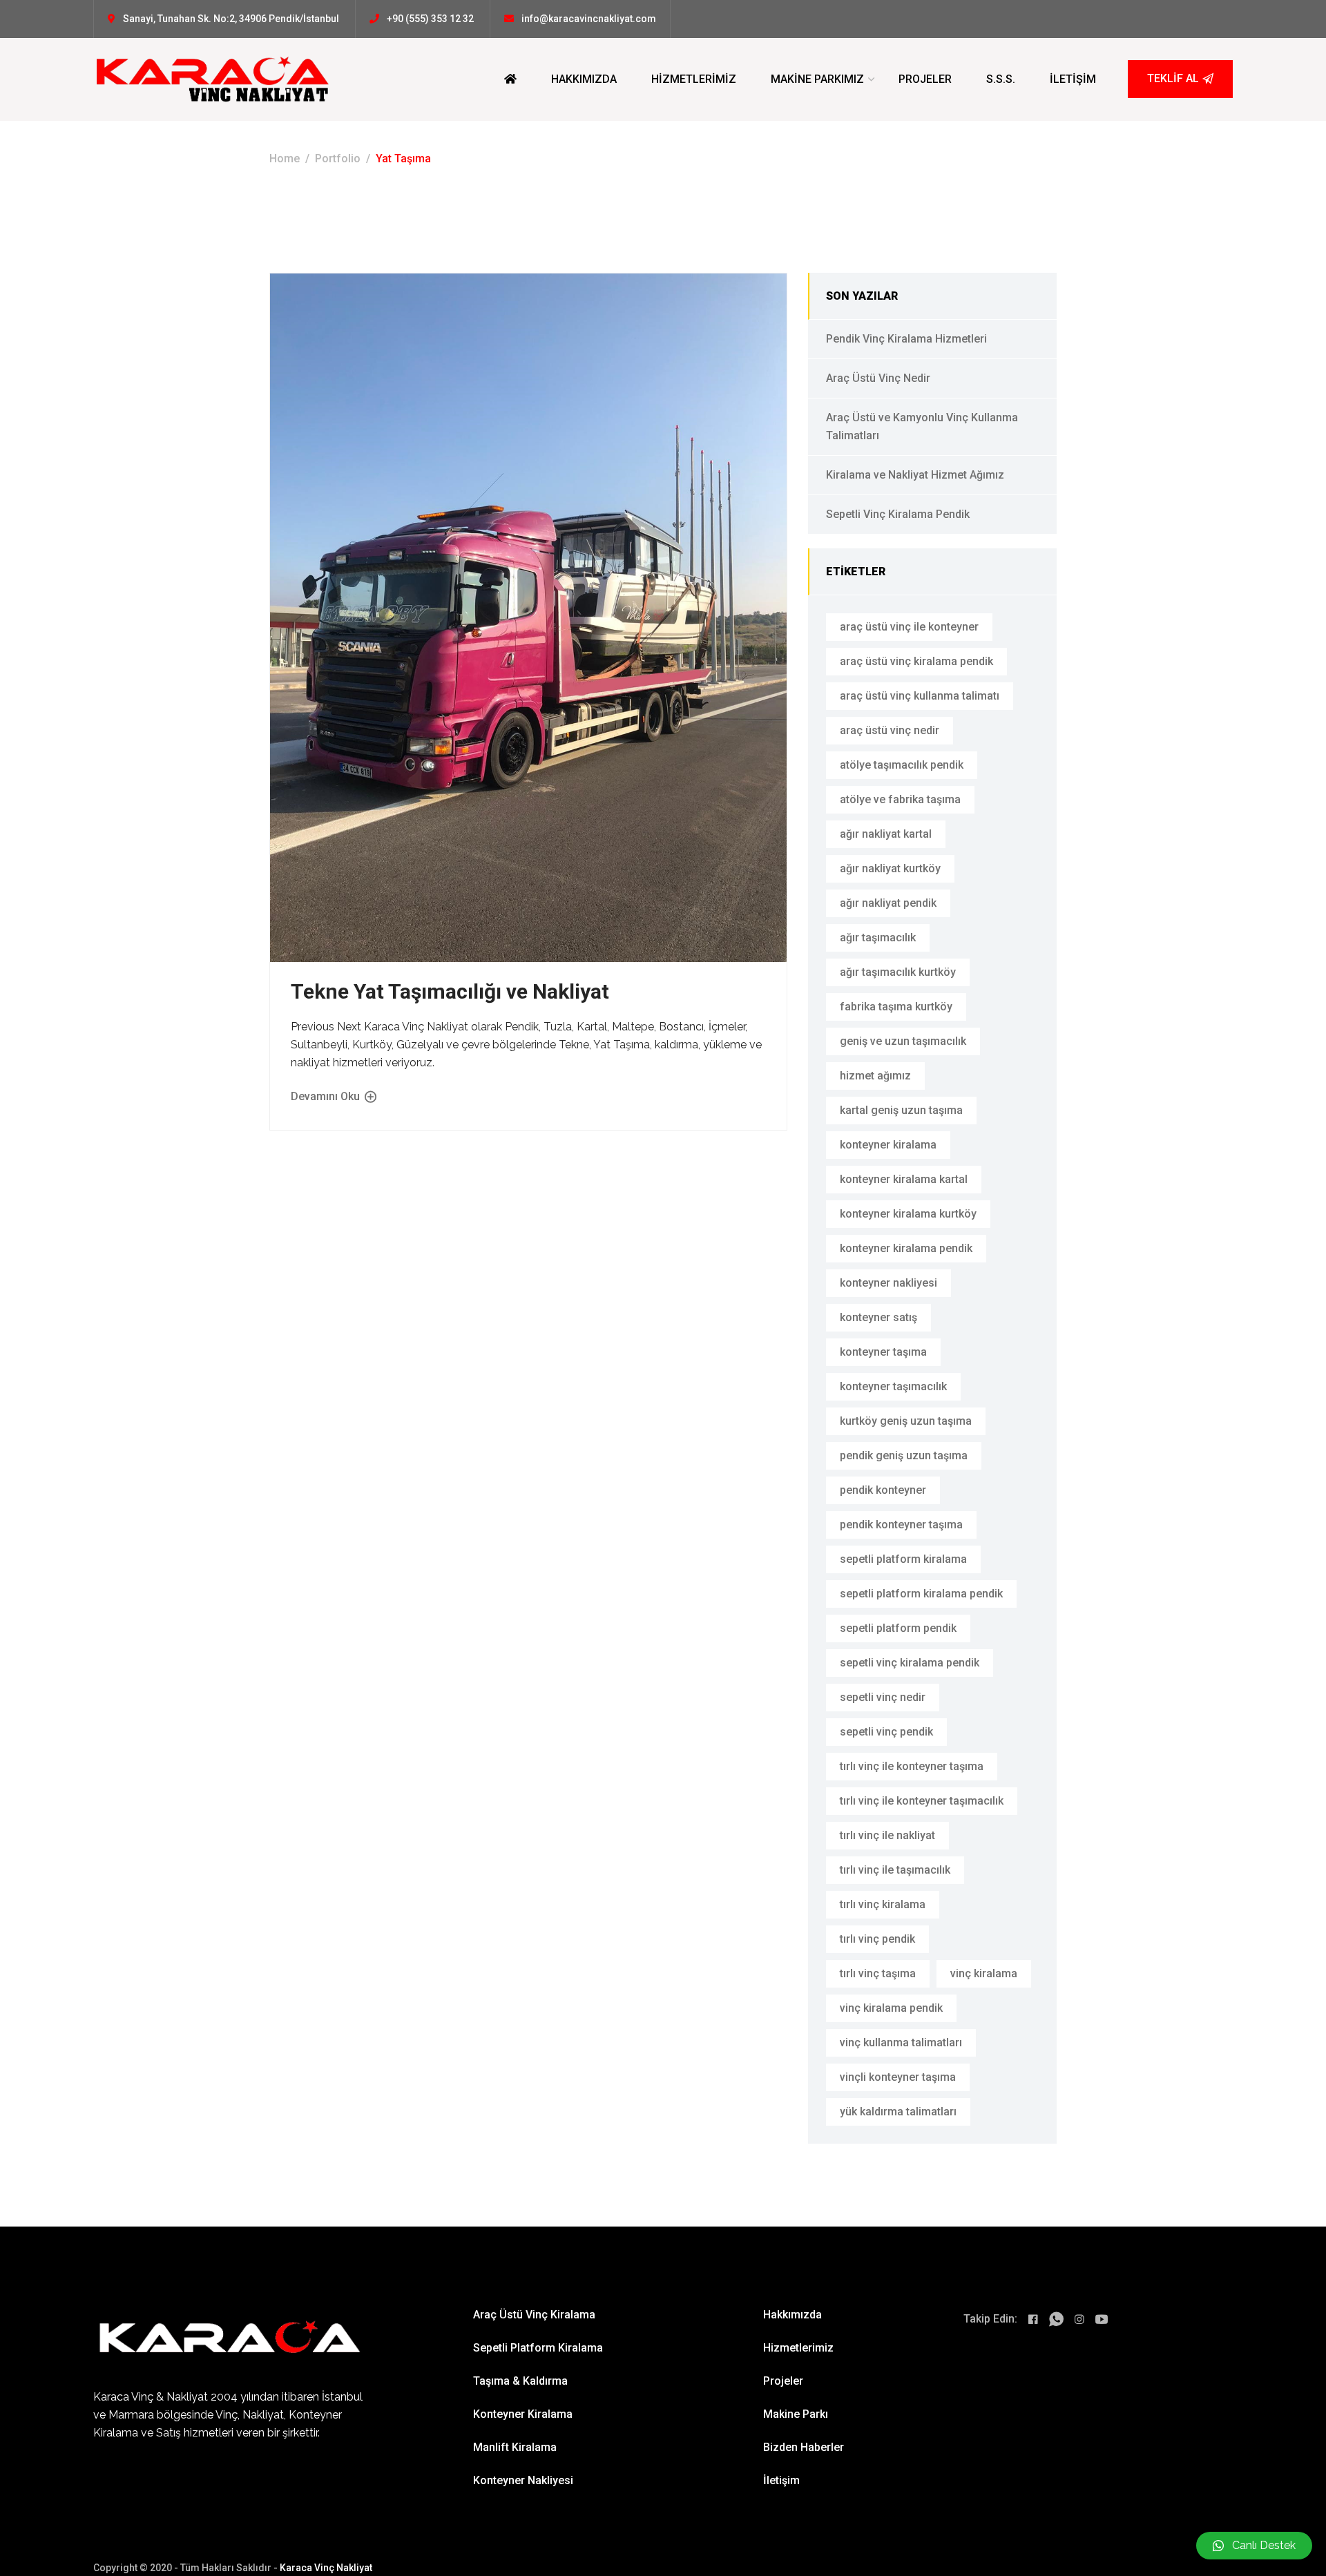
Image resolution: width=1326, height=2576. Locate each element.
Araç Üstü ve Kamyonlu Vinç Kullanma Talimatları (922, 426)
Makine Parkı (796, 2414)
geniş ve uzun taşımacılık (903, 1041)
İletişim (781, 2480)
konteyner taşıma (883, 1352)
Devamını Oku (327, 1096)
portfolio (338, 158)
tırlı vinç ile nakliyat (887, 1835)
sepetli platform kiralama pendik (921, 1594)
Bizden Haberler (804, 2447)
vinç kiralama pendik (891, 2008)
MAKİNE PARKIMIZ (817, 79)
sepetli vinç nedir (883, 1697)
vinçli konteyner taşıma (898, 2077)
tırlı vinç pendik (877, 1939)
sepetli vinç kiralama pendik (910, 1663)
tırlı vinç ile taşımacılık (895, 1870)
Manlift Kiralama (515, 2447)
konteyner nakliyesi (888, 1283)
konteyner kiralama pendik (906, 1248)
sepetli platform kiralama (903, 1559)
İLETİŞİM (1073, 79)
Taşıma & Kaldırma (520, 2381)
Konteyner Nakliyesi (523, 2480)
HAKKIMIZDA (584, 79)
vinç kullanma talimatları (901, 2042)
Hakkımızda (792, 2315)
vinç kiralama (984, 1973)
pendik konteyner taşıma (901, 1525)
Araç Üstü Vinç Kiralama (534, 2315)
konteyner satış (878, 1317)
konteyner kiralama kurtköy (908, 1214)
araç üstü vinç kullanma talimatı (920, 696)
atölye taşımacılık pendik (902, 765)
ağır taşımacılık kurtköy (898, 972)
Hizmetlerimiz (798, 2348)
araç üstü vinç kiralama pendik (916, 661)
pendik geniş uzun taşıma (904, 1455)
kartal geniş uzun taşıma (901, 1110)
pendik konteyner (883, 1490)
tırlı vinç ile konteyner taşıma (912, 1766)
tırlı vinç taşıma (878, 1973)
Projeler (783, 2381)
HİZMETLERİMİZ (694, 79)
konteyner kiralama (888, 1145)
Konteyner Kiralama (523, 2414)
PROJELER (925, 79)
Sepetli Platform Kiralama (538, 2348)
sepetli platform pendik (898, 1628)
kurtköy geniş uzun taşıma (906, 1421)
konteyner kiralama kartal (904, 1179)
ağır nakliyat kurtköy (890, 868)
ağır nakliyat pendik (888, 903)
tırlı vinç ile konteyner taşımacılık (922, 1801)
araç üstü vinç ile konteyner (909, 627)
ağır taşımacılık (878, 938)
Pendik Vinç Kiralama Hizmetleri (906, 339)
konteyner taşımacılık (893, 1386)
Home (285, 158)
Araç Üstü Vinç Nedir (878, 378)
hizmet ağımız (875, 1076)
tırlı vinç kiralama (883, 1904)
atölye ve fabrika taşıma (900, 799)
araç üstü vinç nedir (890, 730)
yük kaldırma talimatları (898, 2112)
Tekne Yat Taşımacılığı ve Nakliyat (450, 991)
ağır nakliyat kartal (886, 834)
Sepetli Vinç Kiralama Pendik (898, 514)
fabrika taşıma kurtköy (896, 1007)
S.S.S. (1001, 79)
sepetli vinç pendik (886, 1732)
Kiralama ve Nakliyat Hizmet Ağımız (915, 475)
